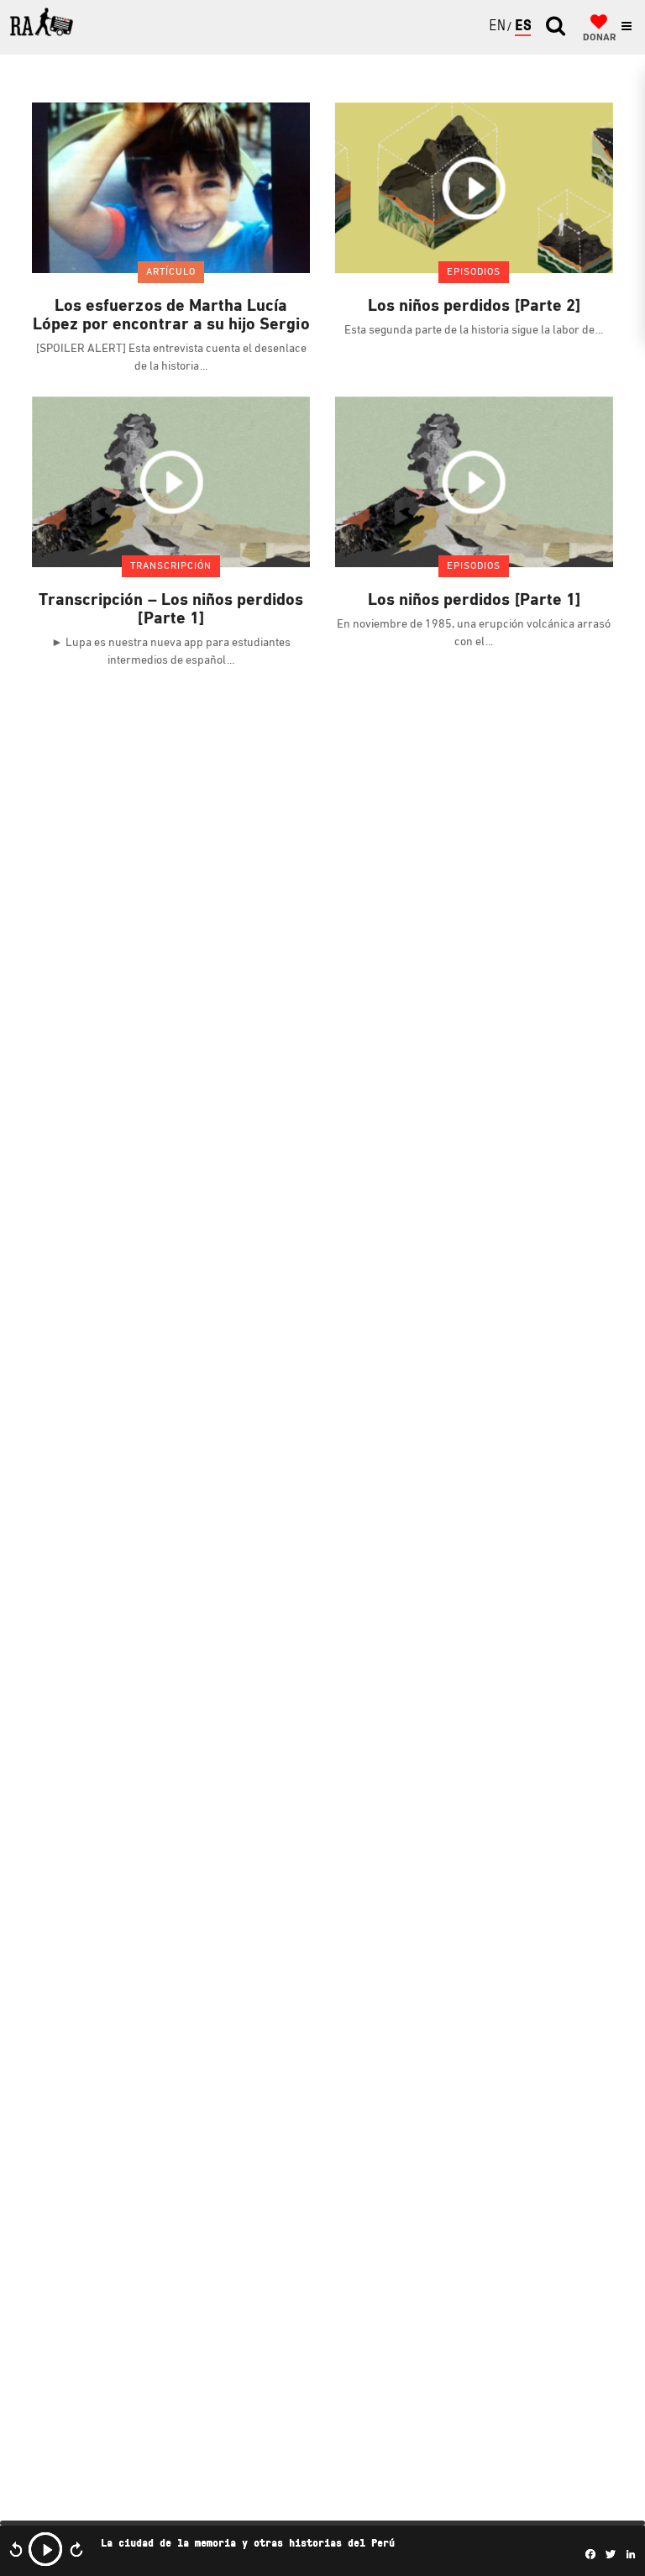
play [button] (45, 2549)
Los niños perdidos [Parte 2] (474, 307)
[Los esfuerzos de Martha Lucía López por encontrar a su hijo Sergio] (171, 187)
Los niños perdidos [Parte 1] (474, 601)
